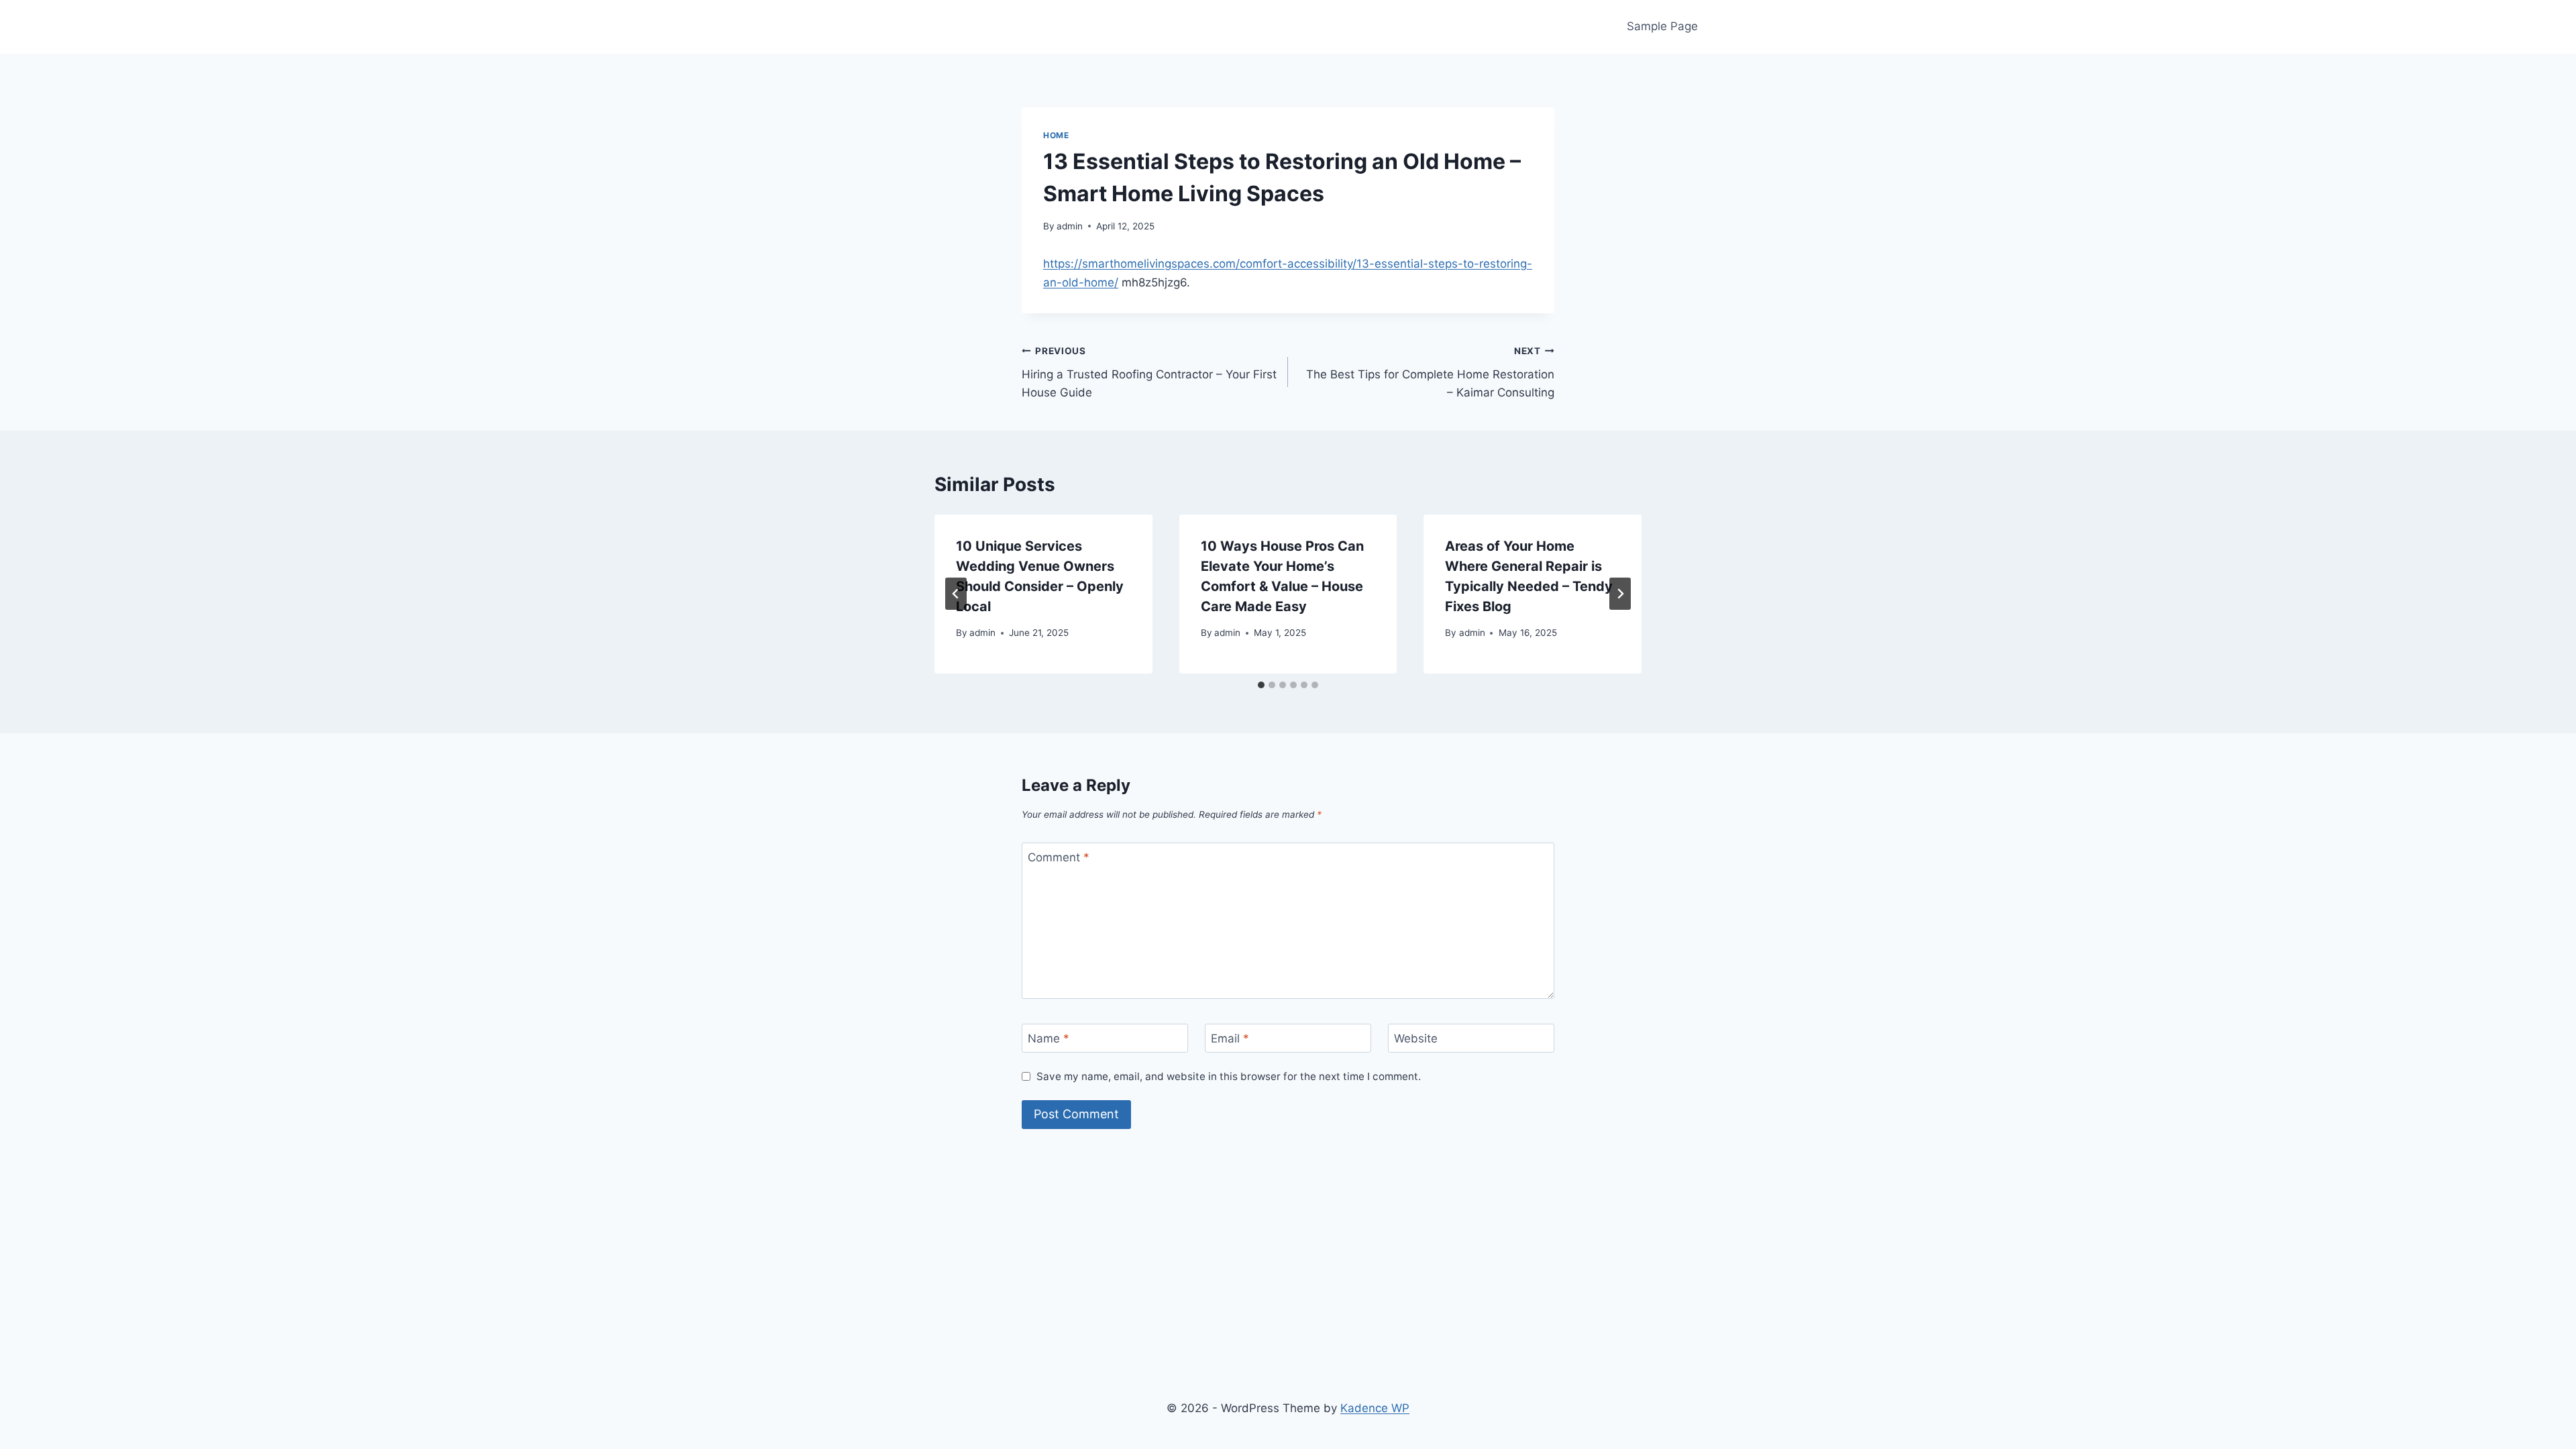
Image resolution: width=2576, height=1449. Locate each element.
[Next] (1620, 594)
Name (1049, 1038)
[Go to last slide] (956, 594)
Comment (1059, 857)
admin (1070, 226)
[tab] (1261, 685)
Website (1416, 1038)
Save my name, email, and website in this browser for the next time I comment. (1229, 1076)
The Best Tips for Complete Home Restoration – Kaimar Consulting (1430, 372)
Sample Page (1662, 26)
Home (1056, 135)
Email (1230, 1038)
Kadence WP (1375, 1408)
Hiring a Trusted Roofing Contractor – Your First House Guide (1149, 372)
